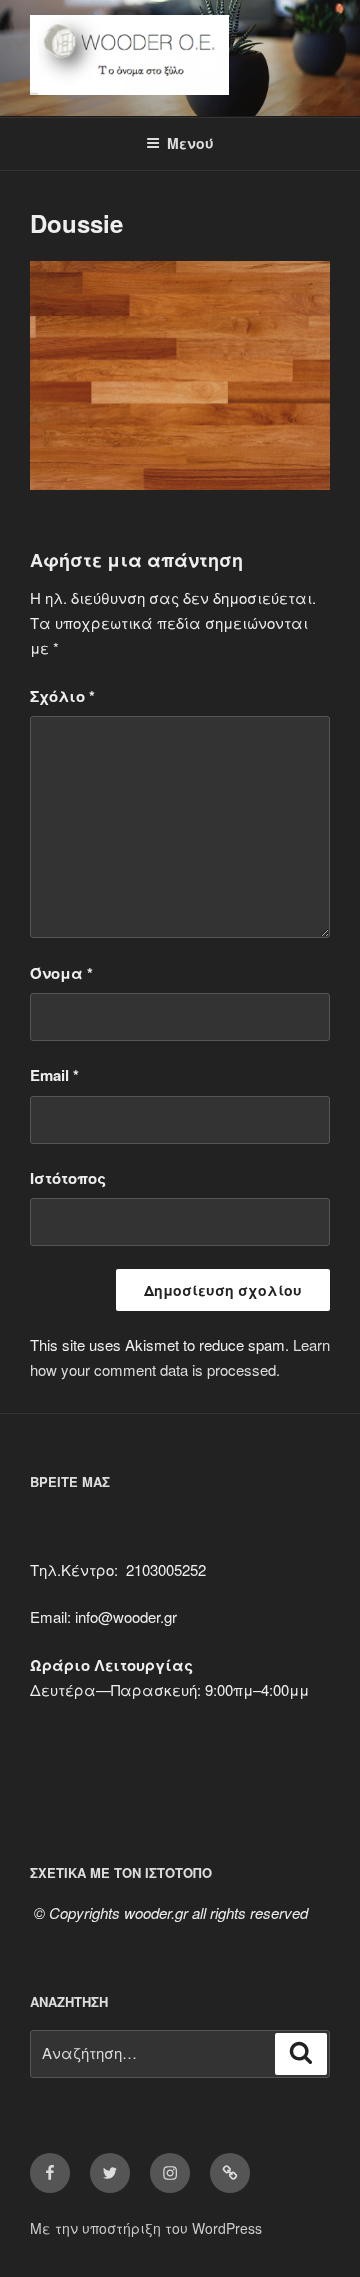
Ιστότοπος (68, 1178)
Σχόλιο (62, 696)
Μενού (190, 143)
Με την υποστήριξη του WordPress (146, 2228)
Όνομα (61, 973)
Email (54, 1075)
